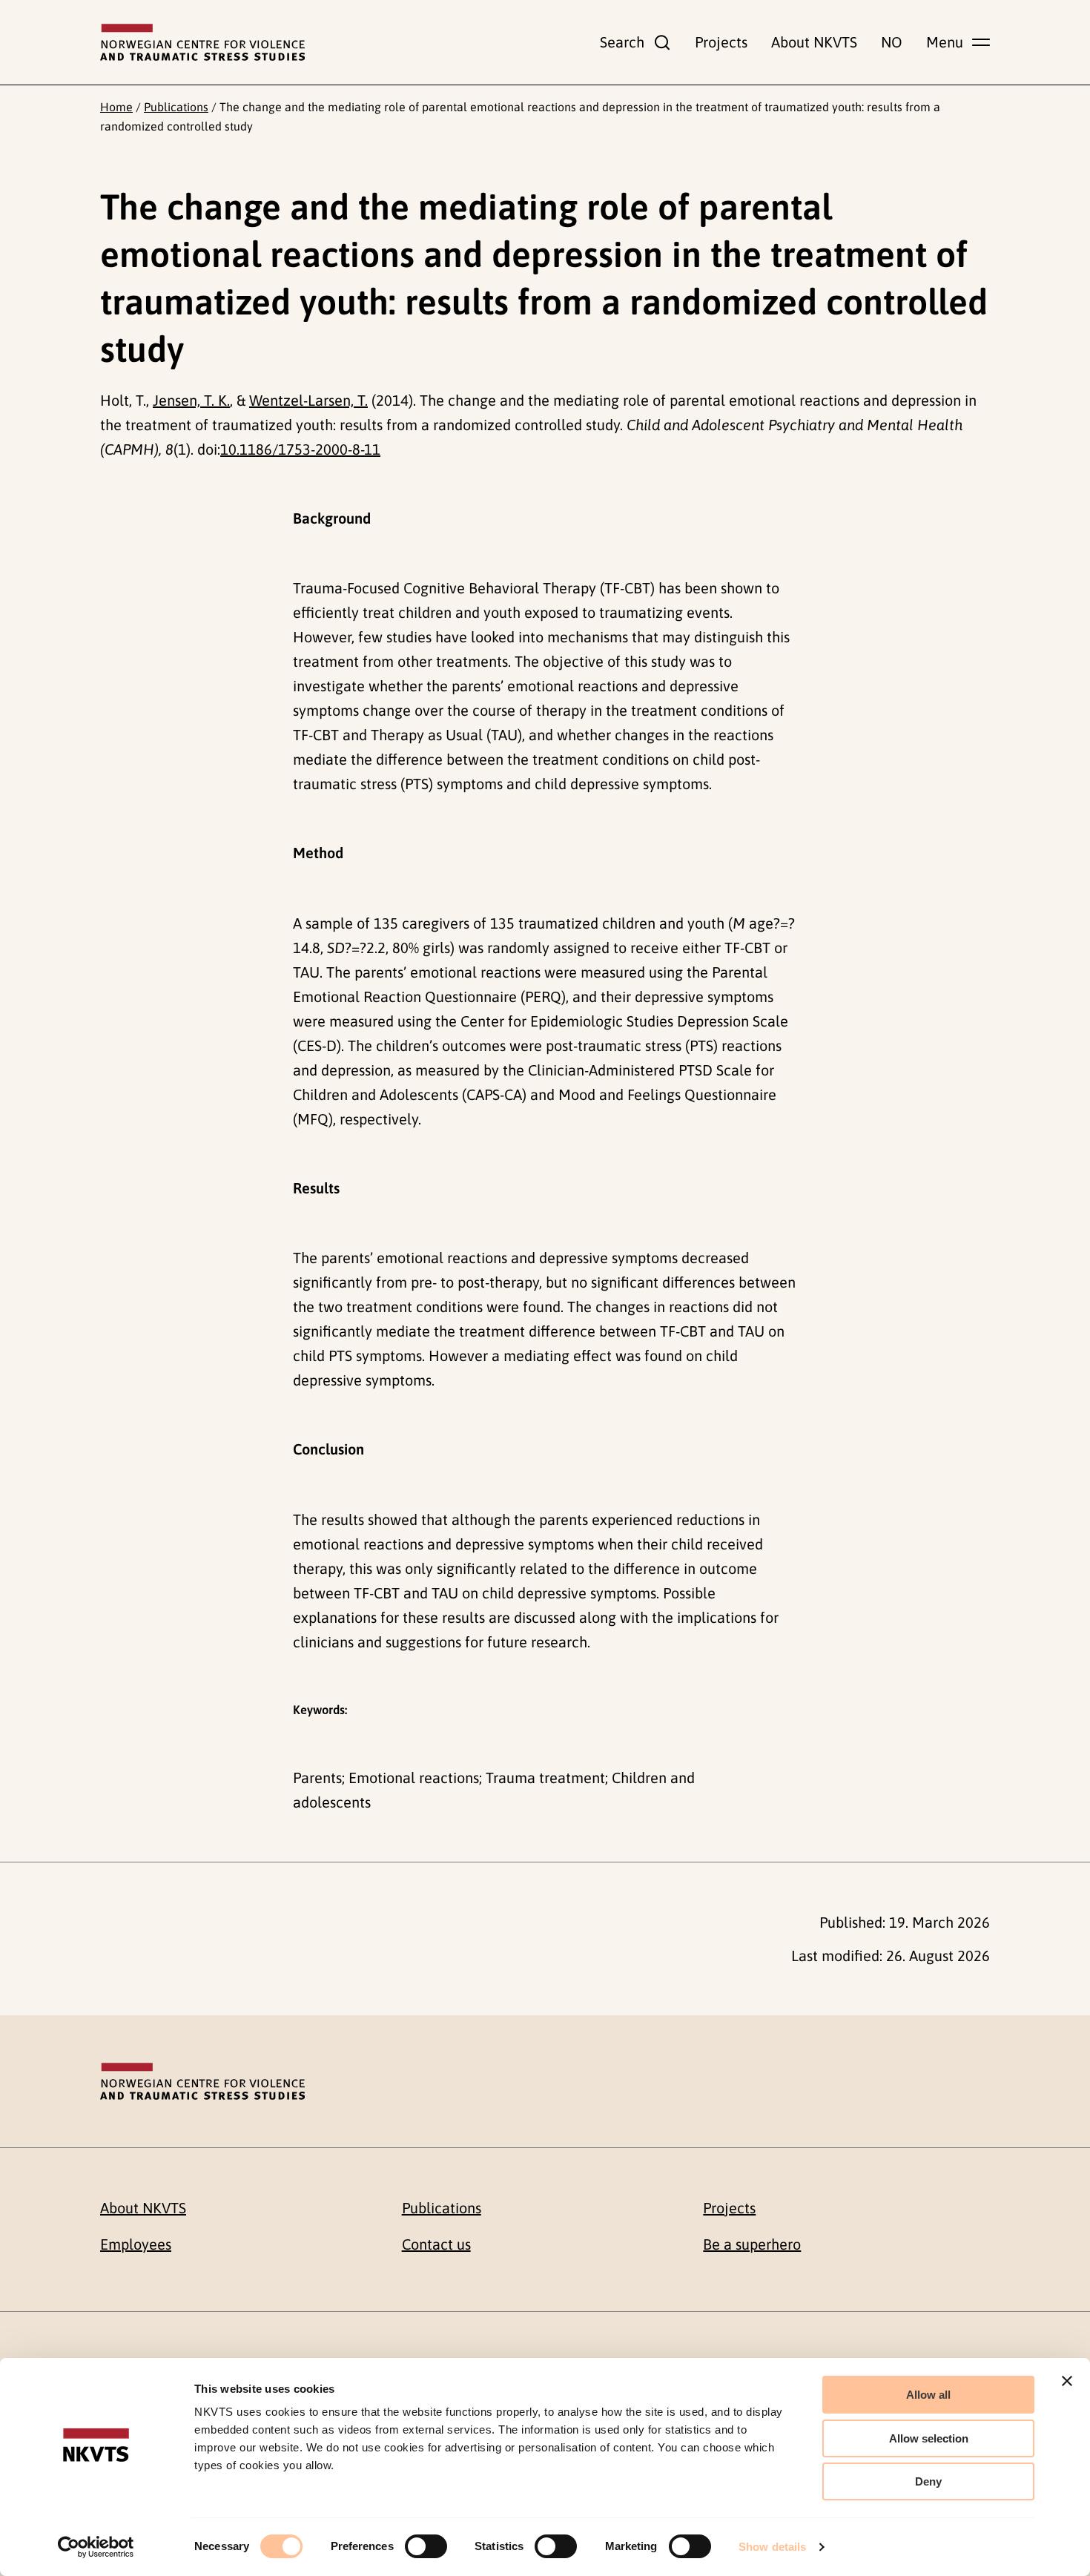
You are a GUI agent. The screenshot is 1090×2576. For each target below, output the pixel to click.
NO (892, 42)
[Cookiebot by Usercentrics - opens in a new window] (96, 2547)
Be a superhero (752, 2244)
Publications (176, 107)
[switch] (426, 2546)
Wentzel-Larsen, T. (308, 400)
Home (116, 107)
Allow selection (929, 2438)
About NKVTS (814, 42)
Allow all (928, 2395)
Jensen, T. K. (191, 400)
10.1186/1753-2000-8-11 (300, 449)
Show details (772, 2547)
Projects (721, 42)
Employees (136, 2244)
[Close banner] (1067, 2381)
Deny (928, 2481)
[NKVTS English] (202, 42)
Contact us (436, 2244)
